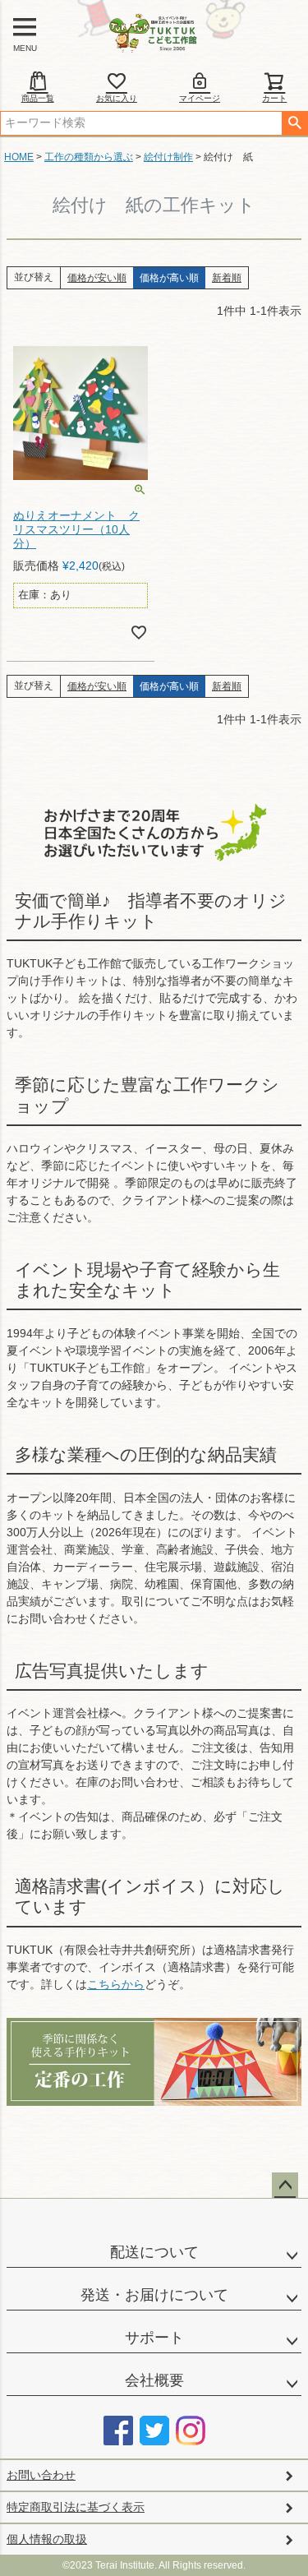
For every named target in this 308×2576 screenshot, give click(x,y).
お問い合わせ (41, 2475)
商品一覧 (38, 98)
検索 (294, 123)
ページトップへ (285, 2186)
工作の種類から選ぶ (89, 157)
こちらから (116, 1984)
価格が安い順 (97, 278)
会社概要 (154, 2380)
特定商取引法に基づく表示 (76, 2507)
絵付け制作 (168, 157)
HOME (19, 157)
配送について (154, 2252)
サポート (154, 2338)
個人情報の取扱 (47, 2539)
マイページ (200, 98)
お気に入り (117, 98)
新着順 (227, 278)
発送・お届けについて (154, 2295)
